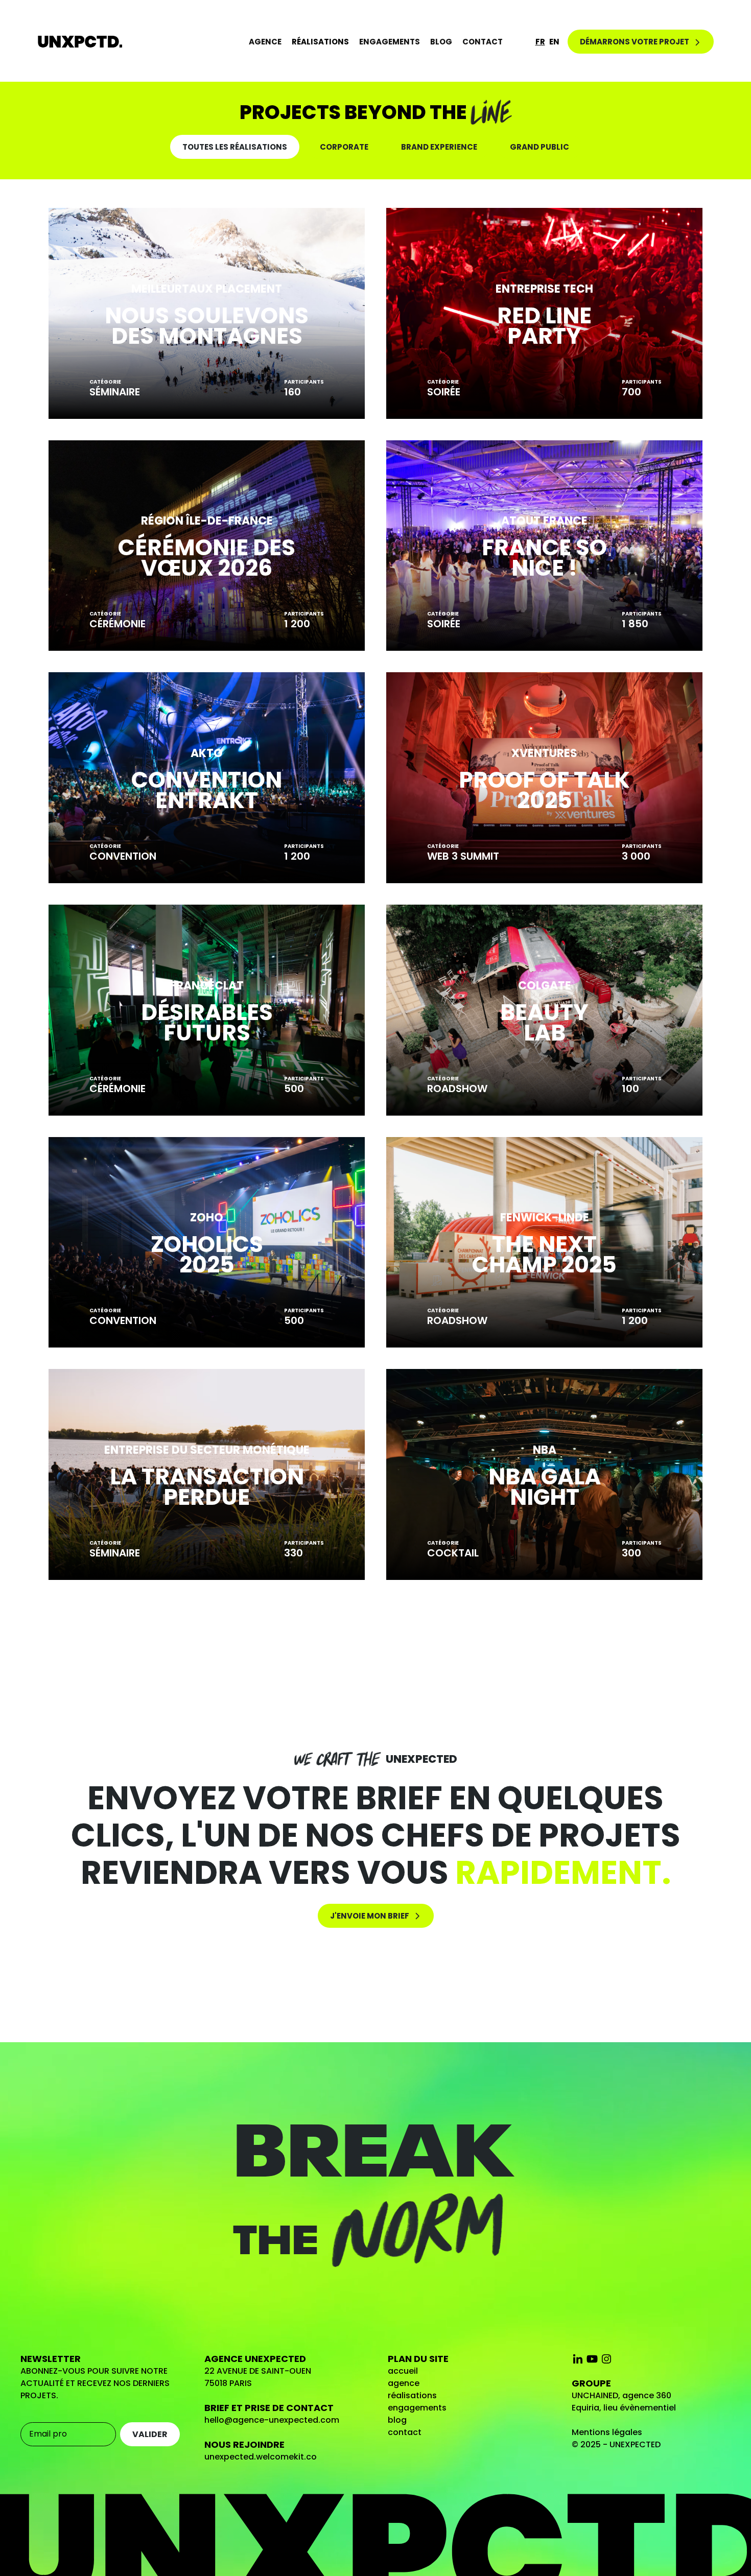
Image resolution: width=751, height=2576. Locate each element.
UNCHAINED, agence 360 (621, 2395)
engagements (417, 2408)
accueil (403, 2371)
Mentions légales (607, 2432)
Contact (483, 42)
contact (405, 2432)
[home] (80, 42)
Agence (265, 42)
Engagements (390, 42)
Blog (441, 42)
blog (397, 2420)
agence (404, 2383)
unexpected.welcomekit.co (261, 2457)
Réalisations (320, 42)
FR (540, 42)
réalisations (412, 2395)
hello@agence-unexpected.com (272, 2420)
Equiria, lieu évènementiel (624, 2408)
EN (554, 42)
